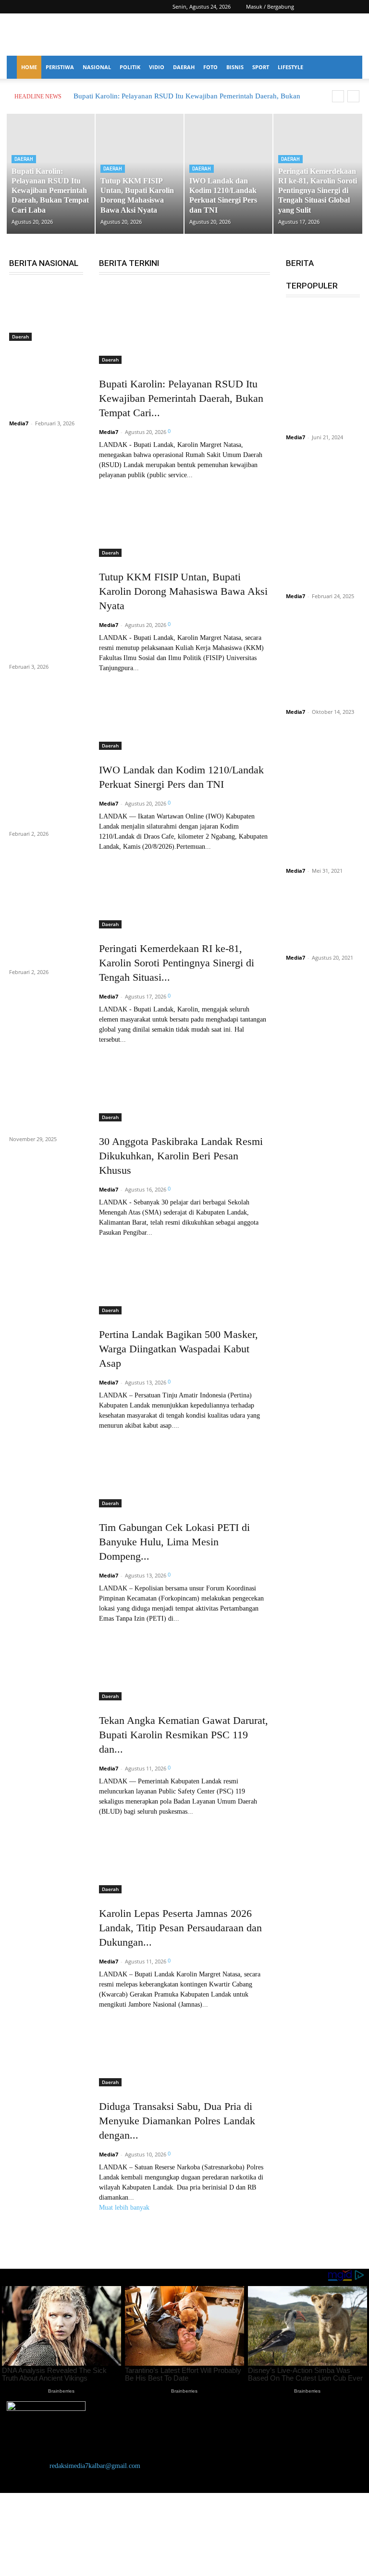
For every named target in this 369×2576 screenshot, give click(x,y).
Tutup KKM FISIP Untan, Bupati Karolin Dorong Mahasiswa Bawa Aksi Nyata (183, 591)
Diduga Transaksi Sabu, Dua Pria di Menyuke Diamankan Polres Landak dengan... (177, 2121)
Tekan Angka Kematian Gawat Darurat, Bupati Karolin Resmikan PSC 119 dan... (184, 1735)
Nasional (97, 67)
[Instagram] (339, 7)
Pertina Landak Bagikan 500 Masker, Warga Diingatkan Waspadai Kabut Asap (178, 1349)
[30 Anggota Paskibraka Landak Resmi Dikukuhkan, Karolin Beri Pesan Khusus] (184, 1083)
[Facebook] (323, 7)
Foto (210, 67)
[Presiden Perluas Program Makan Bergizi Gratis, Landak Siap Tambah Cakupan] (46, 539)
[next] (353, 96)
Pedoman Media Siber (47, 2528)
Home (29, 67)
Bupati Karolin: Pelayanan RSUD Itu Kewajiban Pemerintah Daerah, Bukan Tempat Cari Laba (50, 191)
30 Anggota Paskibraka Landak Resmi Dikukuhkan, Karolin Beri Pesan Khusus (181, 1156)
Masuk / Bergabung (270, 6)
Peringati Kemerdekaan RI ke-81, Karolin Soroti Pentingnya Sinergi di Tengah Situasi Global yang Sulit (318, 191)
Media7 (19, 423)
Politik (130, 67)
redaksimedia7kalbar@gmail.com (95, 2466)
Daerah (184, 67)
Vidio (157, 67)
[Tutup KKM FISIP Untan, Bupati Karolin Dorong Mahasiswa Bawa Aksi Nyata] (184, 518)
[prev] (338, 96)
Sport (261, 67)
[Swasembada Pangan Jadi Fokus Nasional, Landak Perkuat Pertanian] (46, 858)
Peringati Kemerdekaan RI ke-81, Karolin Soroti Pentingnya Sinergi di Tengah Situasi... (177, 963)
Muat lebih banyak (124, 2208)
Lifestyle (290, 67)
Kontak (27, 2517)
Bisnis (235, 67)
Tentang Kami (36, 2551)
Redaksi (27, 2540)
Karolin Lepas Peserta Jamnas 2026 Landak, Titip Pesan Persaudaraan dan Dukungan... (180, 1928)
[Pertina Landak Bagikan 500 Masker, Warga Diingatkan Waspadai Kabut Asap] (184, 1276)
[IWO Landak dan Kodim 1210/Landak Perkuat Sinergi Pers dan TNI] (184, 711)
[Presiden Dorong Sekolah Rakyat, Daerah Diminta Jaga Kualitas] (46, 314)
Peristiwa (60, 67)
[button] (309, 6)
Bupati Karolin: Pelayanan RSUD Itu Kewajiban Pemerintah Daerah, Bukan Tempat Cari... (181, 398)
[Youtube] (355, 7)
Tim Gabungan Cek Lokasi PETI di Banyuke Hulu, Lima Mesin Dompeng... (174, 1542)
